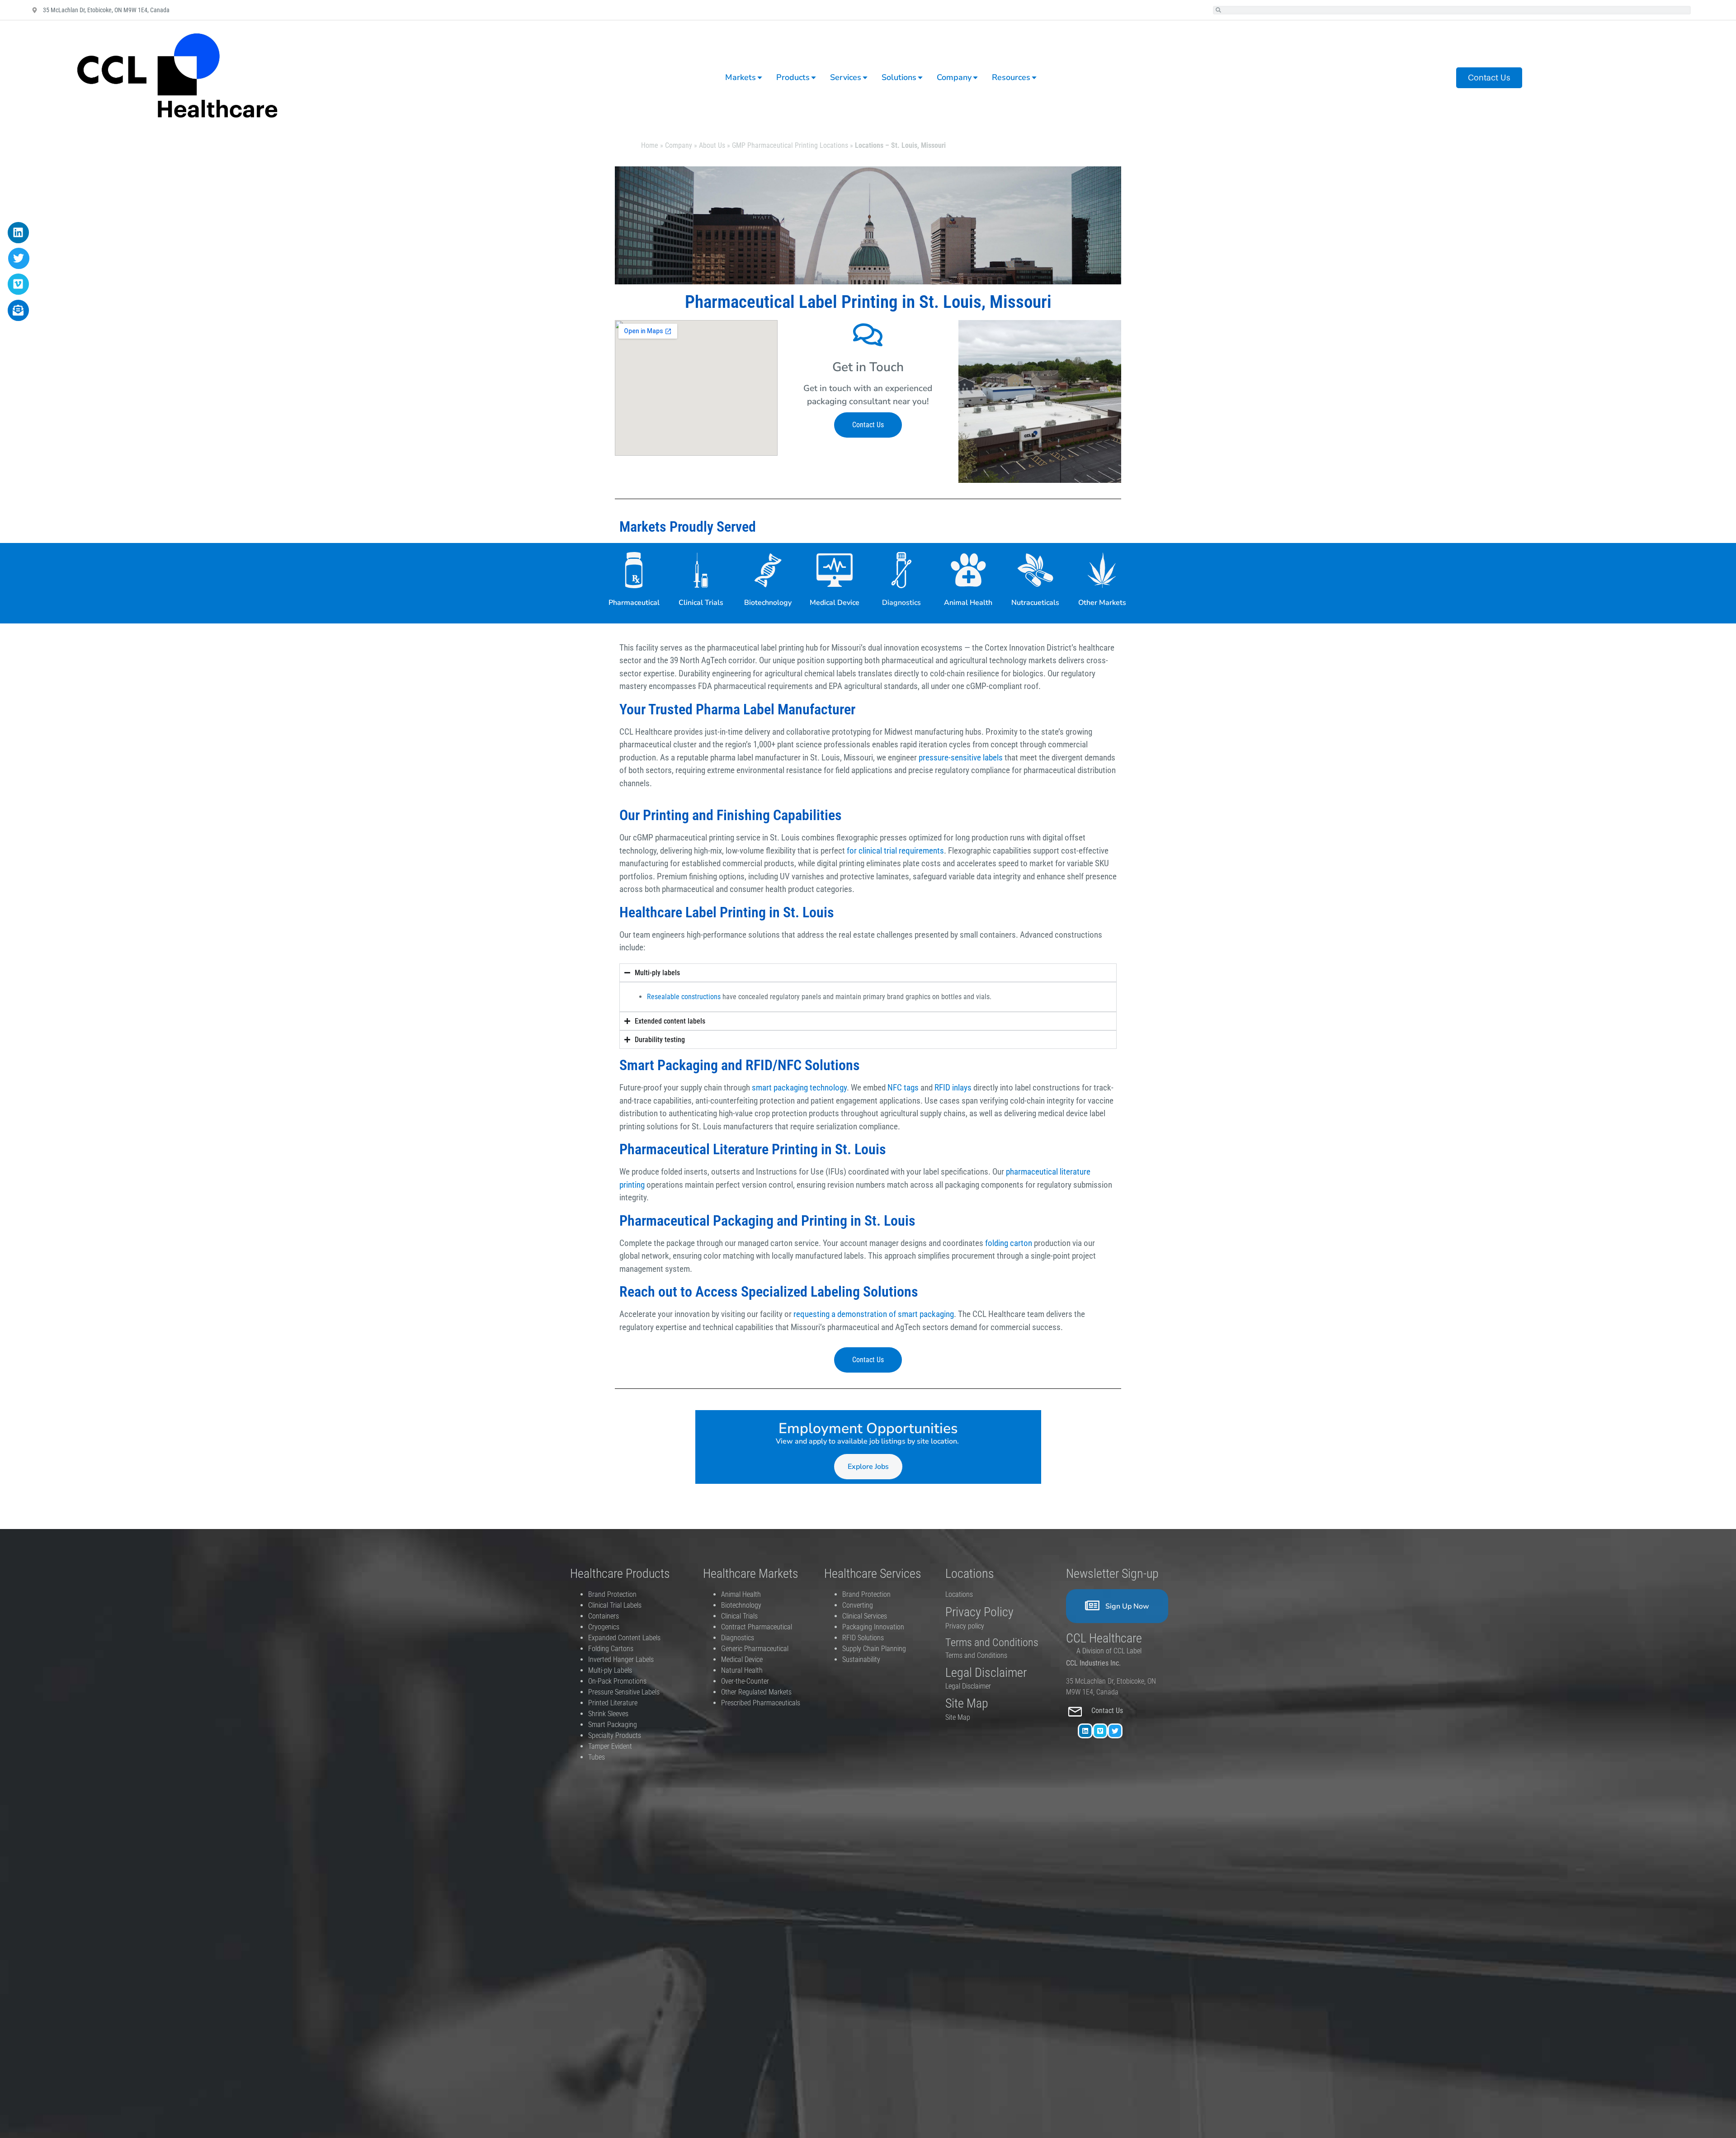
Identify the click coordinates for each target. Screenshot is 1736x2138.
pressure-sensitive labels (961, 758)
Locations (959, 1594)
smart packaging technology (799, 1088)
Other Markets (1102, 603)
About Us (712, 145)
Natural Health (742, 1670)
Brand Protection (612, 1594)
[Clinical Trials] (701, 570)
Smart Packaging (613, 1725)
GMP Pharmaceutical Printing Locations (790, 145)
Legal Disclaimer (968, 1686)
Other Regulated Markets (756, 1692)
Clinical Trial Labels (615, 1605)
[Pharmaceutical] (634, 570)
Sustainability (861, 1659)
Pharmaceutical (634, 603)
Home (650, 145)
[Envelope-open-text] (18, 310)
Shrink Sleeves (608, 1714)
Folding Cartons (611, 1649)
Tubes (597, 1757)
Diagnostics (901, 603)
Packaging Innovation (873, 1627)
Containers (604, 1616)
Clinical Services (865, 1616)
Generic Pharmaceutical (756, 1649)
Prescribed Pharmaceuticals (761, 1703)
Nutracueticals (1035, 603)
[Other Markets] (1102, 570)
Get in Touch (868, 367)
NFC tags (903, 1088)
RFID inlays (953, 1088)
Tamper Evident (610, 1746)
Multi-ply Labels (610, 1670)
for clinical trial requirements (895, 851)
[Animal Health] (968, 570)
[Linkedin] (1085, 1731)
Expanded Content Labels (624, 1638)
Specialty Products (615, 1735)
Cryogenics (604, 1627)
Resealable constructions (684, 997)
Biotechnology (768, 603)
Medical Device (835, 603)
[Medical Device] (835, 570)
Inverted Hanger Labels (621, 1659)
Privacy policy (966, 1626)
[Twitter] (1115, 1731)
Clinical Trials (701, 603)
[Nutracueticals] (1035, 570)
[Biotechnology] (768, 570)
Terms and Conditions (976, 1655)
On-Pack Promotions (617, 1681)
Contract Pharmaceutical (757, 1627)
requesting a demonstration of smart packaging (874, 1314)
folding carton (1009, 1243)
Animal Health (968, 603)
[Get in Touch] (868, 335)
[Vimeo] (1100, 1731)
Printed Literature (613, 1703)
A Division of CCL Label (1109, 1651)
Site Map (958, 1717)
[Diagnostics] (901, 570)
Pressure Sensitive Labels (624, 1692)
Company (679, 145)
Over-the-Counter (747, 1681)
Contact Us (1108, 1711)
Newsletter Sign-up (1112, 1574)
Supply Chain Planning (874, 1649)
